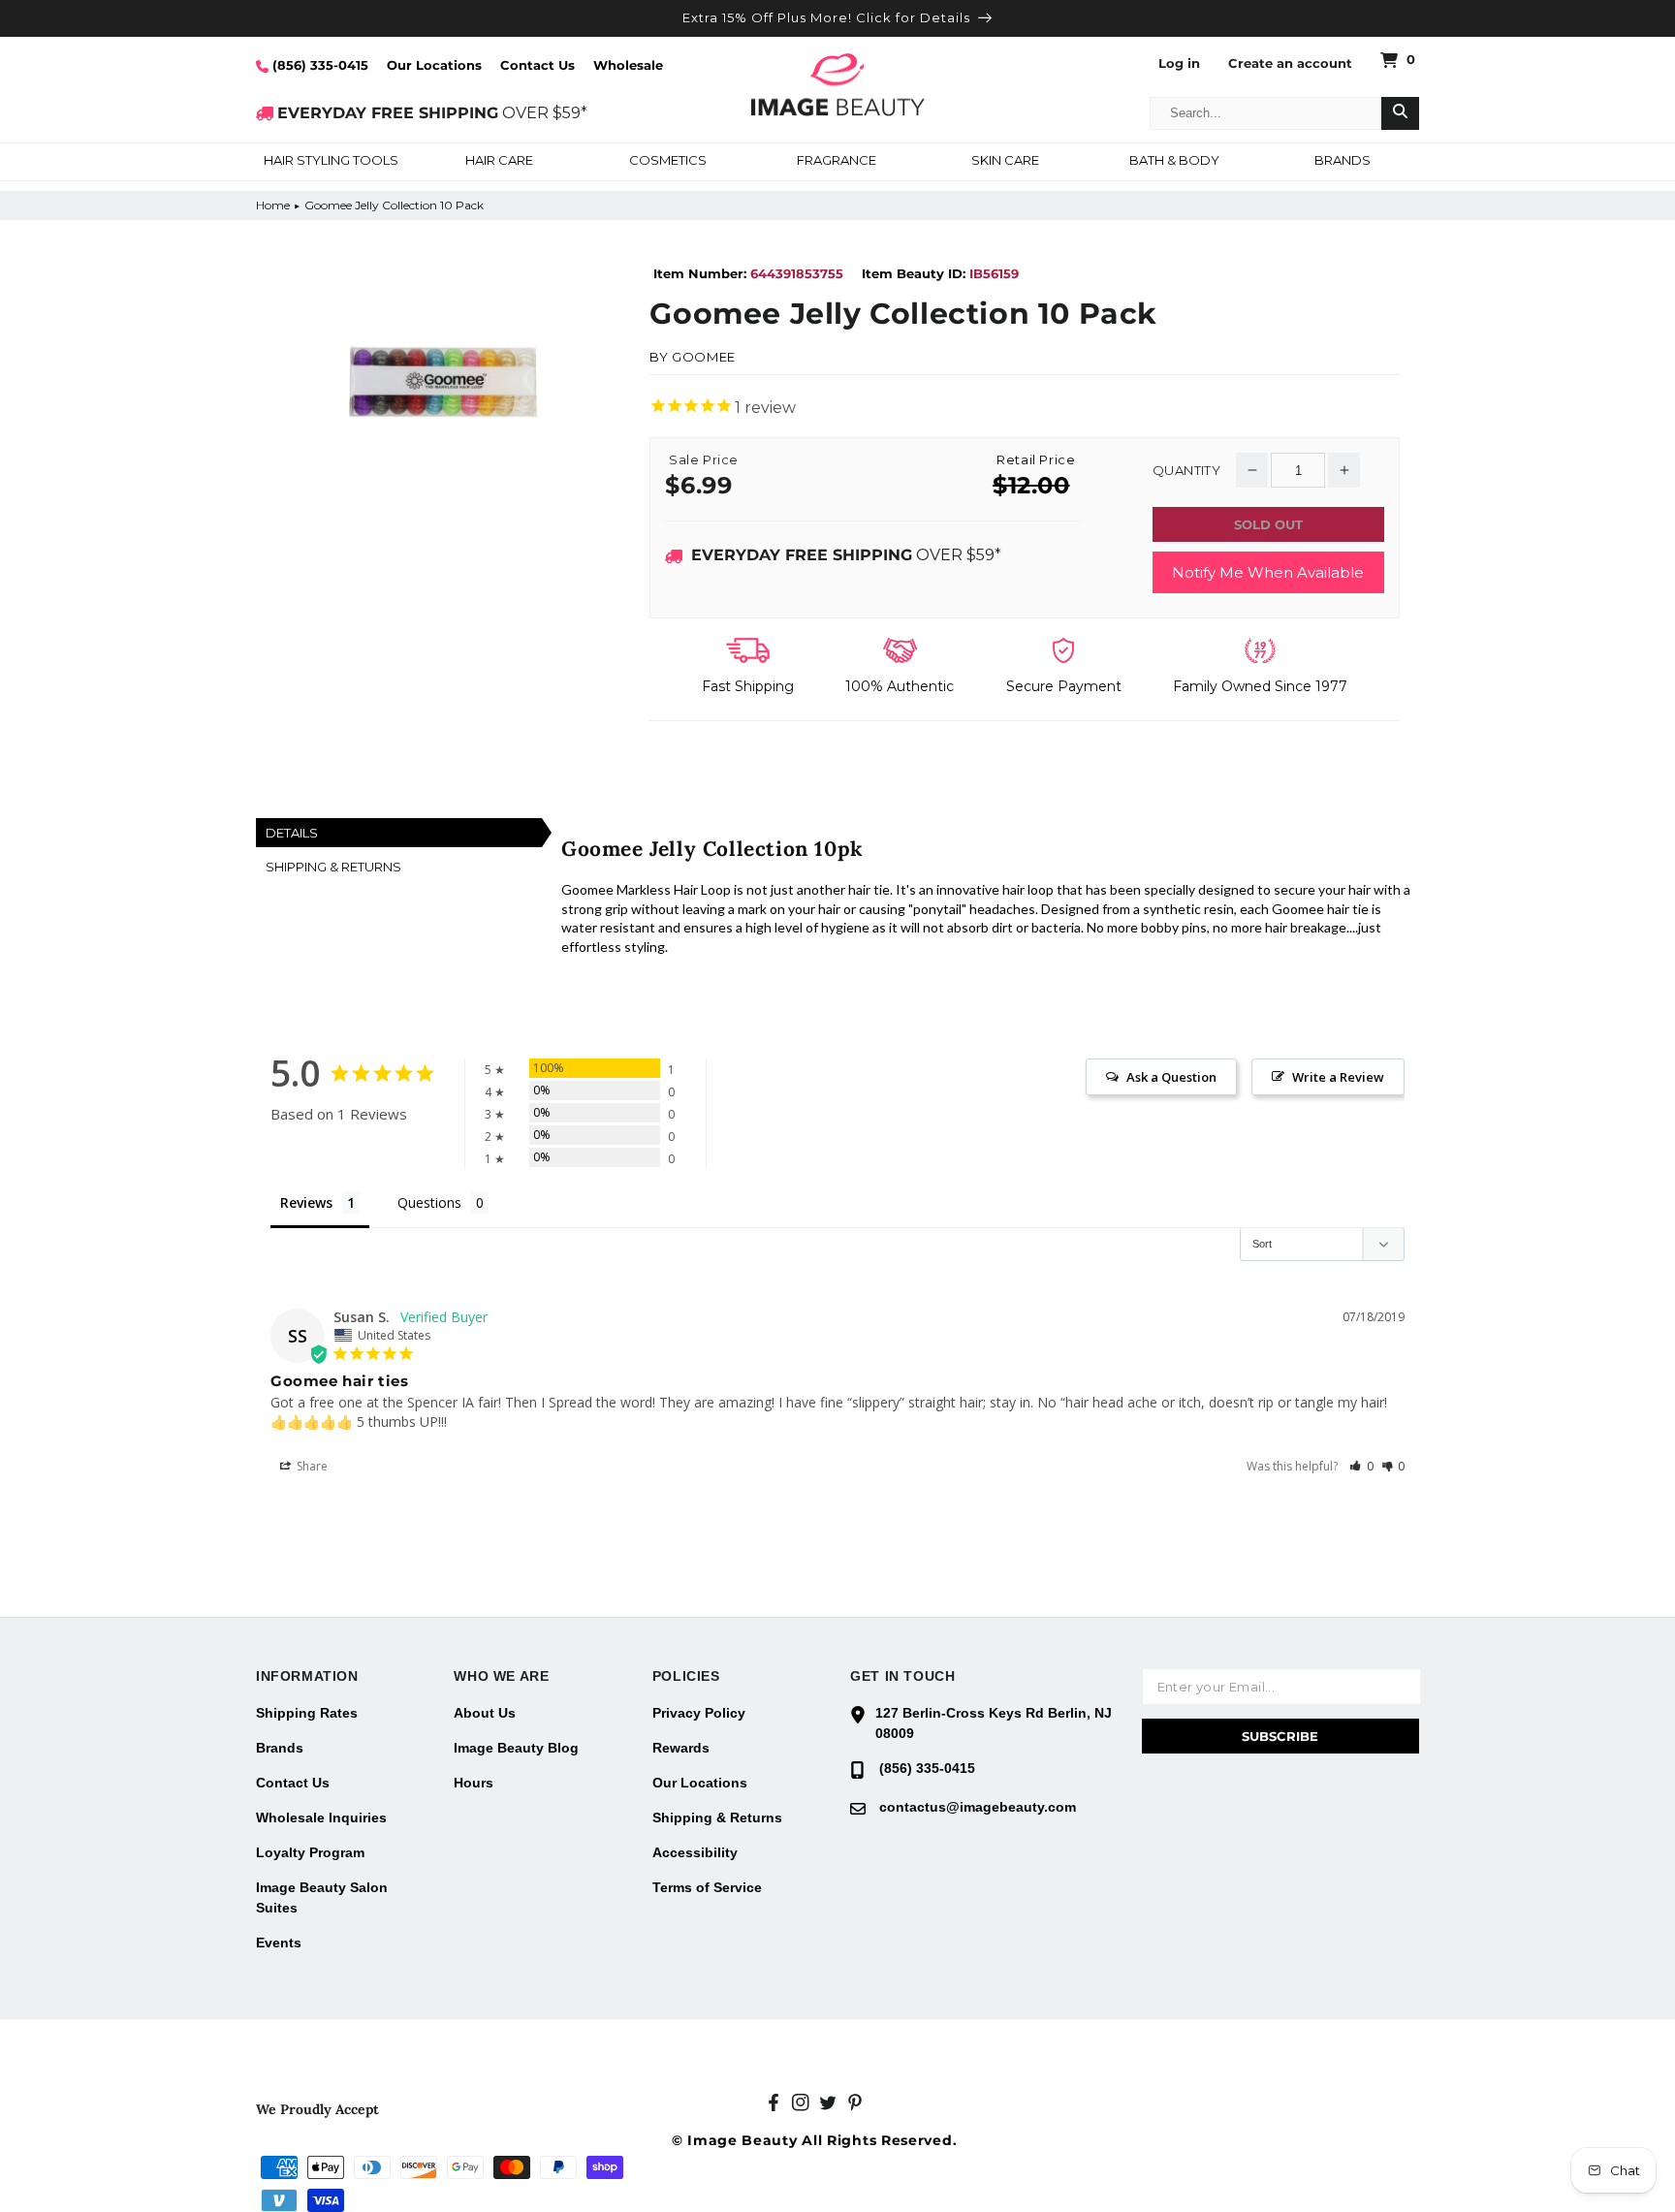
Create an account (1290, 63)
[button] (331, 162)
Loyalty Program (310, 1852)
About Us (485, 1713)
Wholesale (628, 65)
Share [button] (311, 1466)
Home (273, 205)
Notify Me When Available (1268, 572)
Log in (1179, 63)
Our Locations (434, 65)
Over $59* (846, 555)
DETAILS (292, 833)
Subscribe (1280, 1736)
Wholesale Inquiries (321, 1817)
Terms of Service (707, 1887)
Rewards (681, 1748)
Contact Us (537, 65)
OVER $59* (432, 113)
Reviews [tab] (306, 1202)
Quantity (1186, 471)
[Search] (1400, 113)
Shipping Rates (307, 1713)
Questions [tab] (429, 1202)
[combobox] (1266, 113)
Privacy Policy (699, 1713)
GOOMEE (704, 357)
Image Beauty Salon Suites (322, 1897)
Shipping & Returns (717, 1817)
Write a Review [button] (1338, 1077)
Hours (474, 1783)
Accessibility (695, 1852)
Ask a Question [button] (1171, 1077)
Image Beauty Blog (516, 1748)
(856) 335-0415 (318, 65)
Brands (280, 1748)
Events (279, 1943)
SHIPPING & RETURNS (333, 867)
